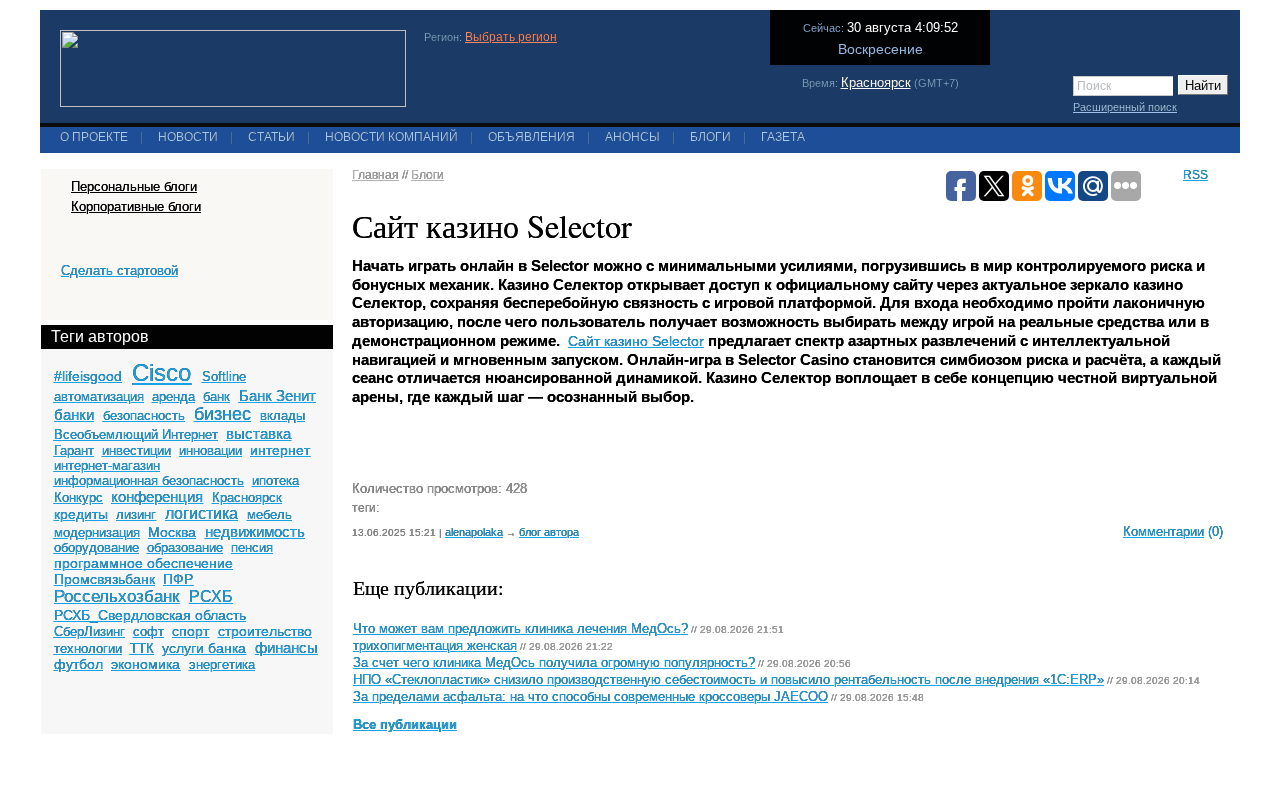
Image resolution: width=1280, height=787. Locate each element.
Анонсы (632, 137)
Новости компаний (391, 137)
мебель (269, 514)
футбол (78, 664)
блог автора (549, 532)
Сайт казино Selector (636, 341)
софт (148, 631)
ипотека (275, 480)
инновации (210, 450)
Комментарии (1163, 531)
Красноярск (876, 82)
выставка (258, 433)
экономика (145, 664)
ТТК (142, 648)
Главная (375, 175)
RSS (1195, 175)
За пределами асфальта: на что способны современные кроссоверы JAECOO (590, 697)
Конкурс (78, 497)
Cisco (161, 372)
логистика (201, 513)
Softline (224, 376)
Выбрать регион (511, 37)
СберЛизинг (89, 631)
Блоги (710, 137)
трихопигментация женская (435, 646)
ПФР (178, 579)
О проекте (94, 137)
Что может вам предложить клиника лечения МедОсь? (520, 629)
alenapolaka (474, 532)
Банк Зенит (277, 395)
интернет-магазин (107, 465)
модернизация (97, 532)
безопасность (144, 415)
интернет (280, 450)
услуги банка (204, 648)
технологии (88, 648)
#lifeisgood (88, 376)
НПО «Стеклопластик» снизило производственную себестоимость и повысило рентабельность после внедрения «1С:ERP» (728, 680)
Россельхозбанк (116, 596)
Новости (188, 137)
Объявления (531, 137)
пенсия (252, 547)
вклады (282, 415)
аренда (173, 396)
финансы (286, 647)
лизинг (136, 514)
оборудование (96, 547)
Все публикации (405, 725)
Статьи (271, 137)
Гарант (74, 450)
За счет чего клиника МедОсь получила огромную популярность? (554, 663)
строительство (265, 631)
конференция (157, 496)
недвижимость (255, 531)
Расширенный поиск (1125, 107)
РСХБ (211, 596)
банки (74, 414)
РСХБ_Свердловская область (150, 615)
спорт (190, 631)
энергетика (222, 664)
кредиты (81, 514)
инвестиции (136, 450)
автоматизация (99, 396)
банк (216, 396)
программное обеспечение (143, 563)
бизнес (222, 414)
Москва (172, 532)
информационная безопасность (149, 480)
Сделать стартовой (119, 270)
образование (185, 547)
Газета (783, 137)
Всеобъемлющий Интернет (136, 434)
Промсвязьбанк (104, 579)
